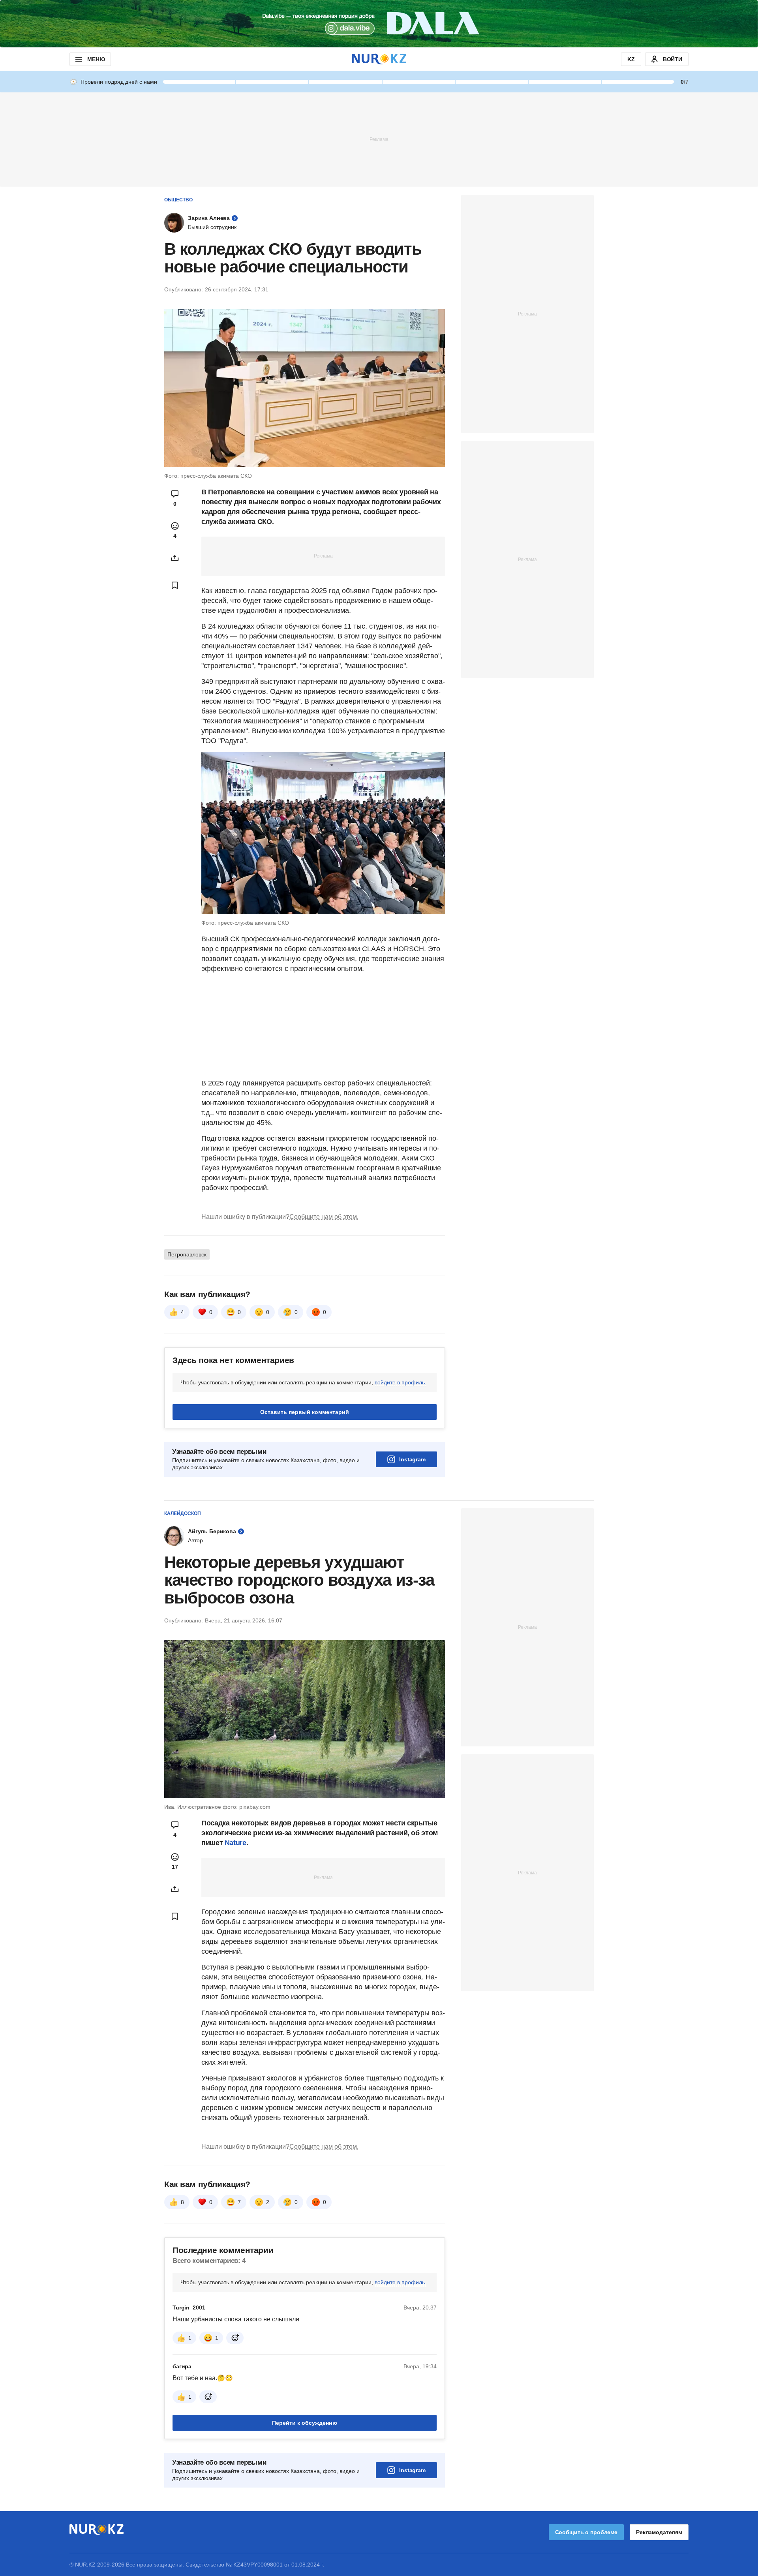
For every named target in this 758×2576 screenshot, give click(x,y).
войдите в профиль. (401, 1382)
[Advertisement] (379, 139)
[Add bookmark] (175, 585)
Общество (178, 200)
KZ (631, 59)
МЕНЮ (96, 59)
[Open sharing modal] (175, 558)
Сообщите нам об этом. (324, 1217)
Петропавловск (187, 1254)
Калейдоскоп (183, 1513)
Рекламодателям (659, 2532)
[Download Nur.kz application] (379, 24)
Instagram (412, 1459)
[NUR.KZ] (379, 59)
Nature (235, 1843)
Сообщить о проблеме (586, 2532)
